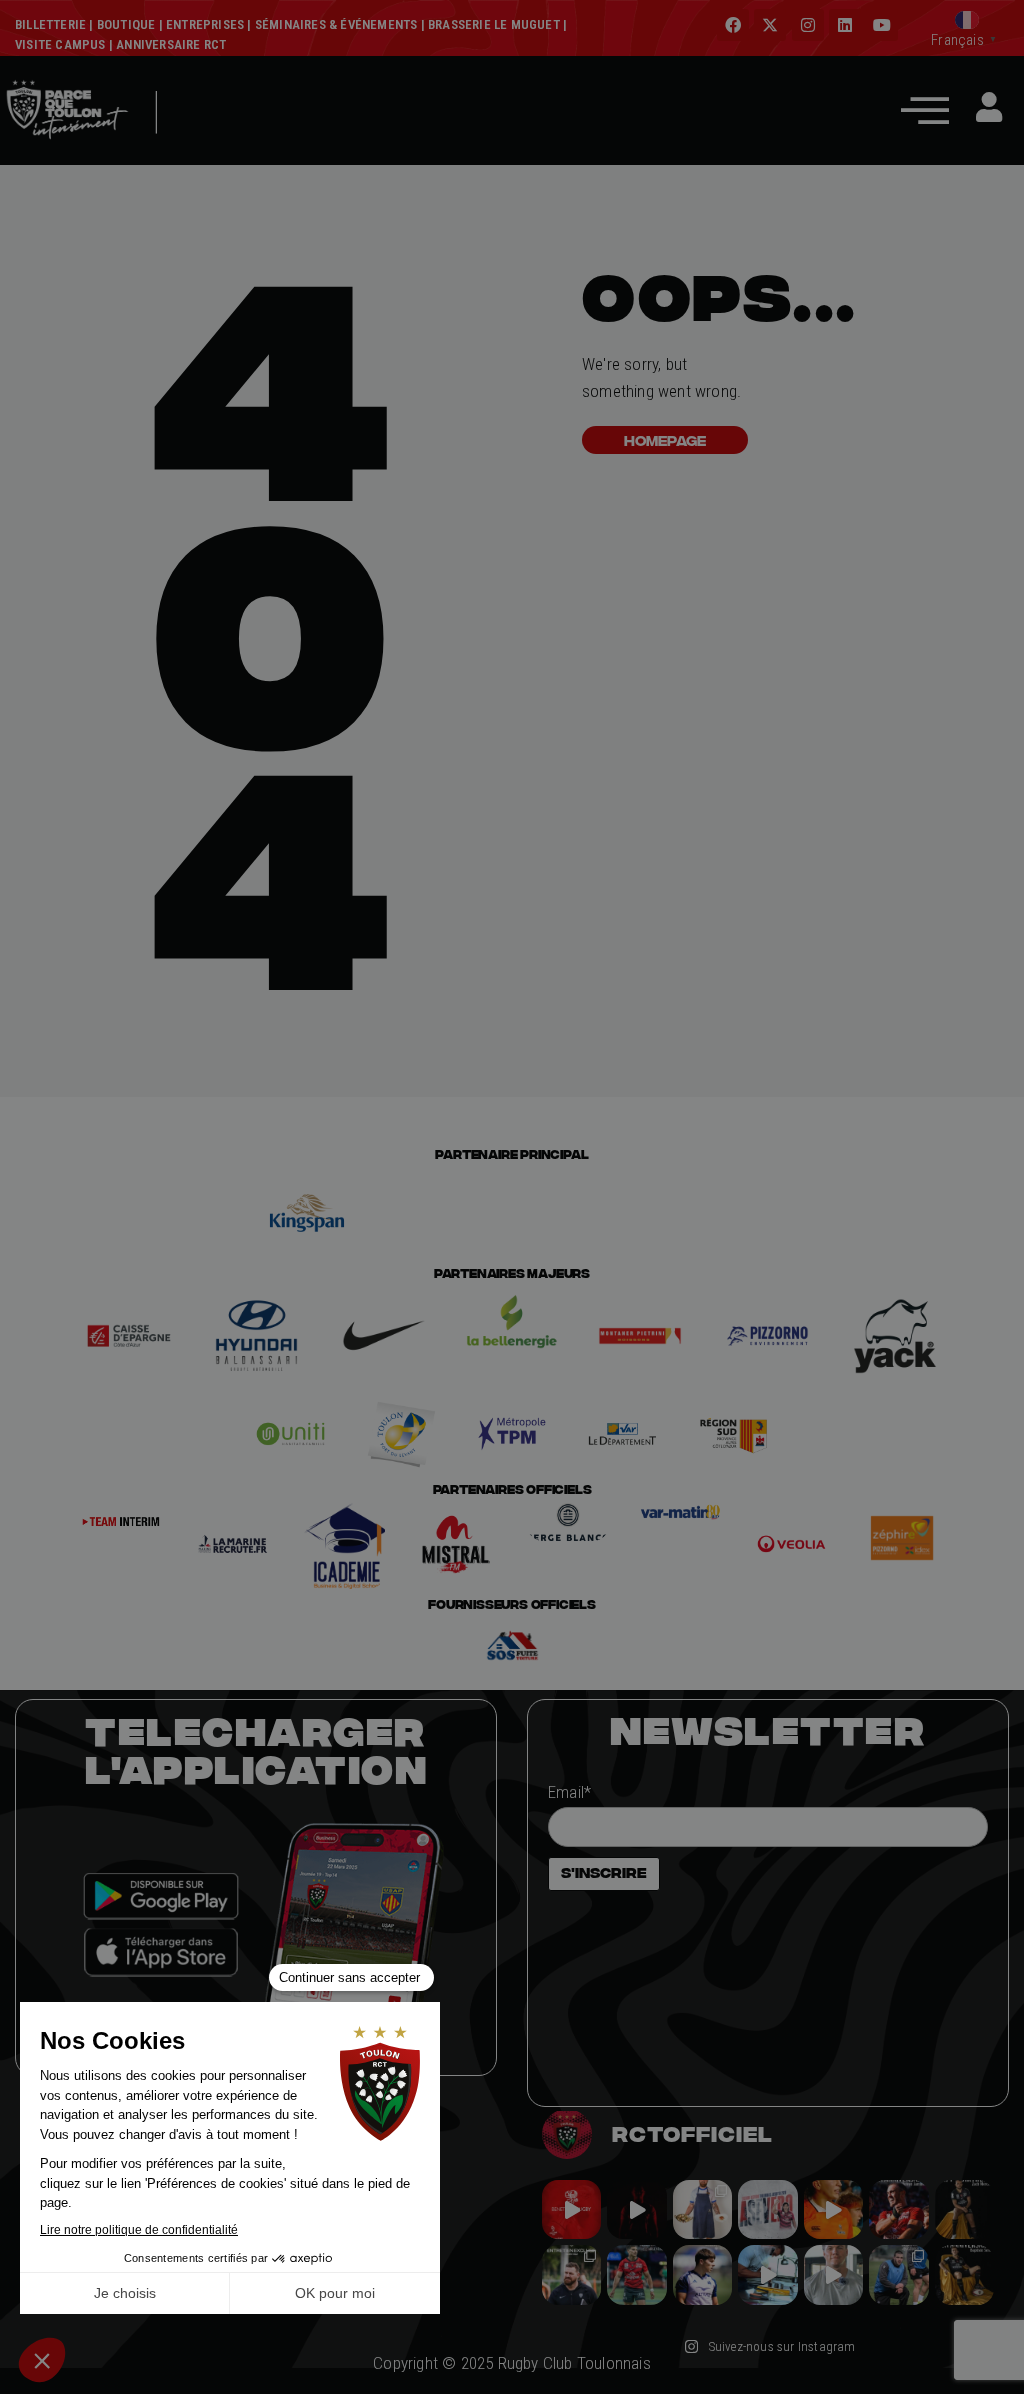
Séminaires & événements (336, 24)
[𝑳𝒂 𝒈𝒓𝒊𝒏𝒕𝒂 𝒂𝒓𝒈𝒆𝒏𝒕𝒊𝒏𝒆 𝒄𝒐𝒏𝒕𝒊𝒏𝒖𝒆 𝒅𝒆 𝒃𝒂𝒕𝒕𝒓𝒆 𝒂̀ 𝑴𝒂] (833, 2209)
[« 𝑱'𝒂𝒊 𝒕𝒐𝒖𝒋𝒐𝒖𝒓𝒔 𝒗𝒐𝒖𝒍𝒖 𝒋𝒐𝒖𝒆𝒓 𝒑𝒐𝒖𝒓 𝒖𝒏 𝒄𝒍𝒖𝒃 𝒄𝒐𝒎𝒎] (833, 2274)
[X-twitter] (770, 25)
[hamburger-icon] (201, 142)
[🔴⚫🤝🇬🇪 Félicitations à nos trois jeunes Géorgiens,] (898, 2274)
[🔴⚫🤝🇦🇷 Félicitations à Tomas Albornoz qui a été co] (636, 2274)
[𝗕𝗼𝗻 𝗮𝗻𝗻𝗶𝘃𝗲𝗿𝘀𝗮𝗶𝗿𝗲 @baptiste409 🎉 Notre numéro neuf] (964, 2274)
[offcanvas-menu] (925, 109)
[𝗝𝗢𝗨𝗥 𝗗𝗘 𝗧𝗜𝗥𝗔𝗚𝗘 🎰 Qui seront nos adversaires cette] (571, 2209)
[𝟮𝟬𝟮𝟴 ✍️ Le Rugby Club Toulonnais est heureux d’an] (767, 2209)
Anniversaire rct (171, 44)
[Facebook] (733, 25)
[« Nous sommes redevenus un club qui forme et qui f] (571, 2274)
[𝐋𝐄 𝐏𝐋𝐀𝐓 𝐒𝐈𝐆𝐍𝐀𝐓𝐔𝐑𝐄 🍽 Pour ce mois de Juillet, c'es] (702, 2209)
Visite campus (60, 44)
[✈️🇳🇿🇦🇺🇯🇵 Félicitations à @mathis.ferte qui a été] (702, 2274)
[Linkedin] (845, 25)
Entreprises (205, 24)
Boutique (126, 24)
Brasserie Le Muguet (494, 24)
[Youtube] (882, 25)
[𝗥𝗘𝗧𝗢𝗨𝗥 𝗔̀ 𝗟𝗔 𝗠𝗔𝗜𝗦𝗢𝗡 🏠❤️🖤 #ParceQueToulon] (636, 2209)
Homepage (665, 440)
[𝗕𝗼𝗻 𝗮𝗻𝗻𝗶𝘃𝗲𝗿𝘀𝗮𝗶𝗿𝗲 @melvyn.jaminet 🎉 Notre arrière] (898, 2209)
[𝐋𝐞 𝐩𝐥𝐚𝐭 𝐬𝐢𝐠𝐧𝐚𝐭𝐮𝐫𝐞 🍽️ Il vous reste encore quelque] (767, 2274)
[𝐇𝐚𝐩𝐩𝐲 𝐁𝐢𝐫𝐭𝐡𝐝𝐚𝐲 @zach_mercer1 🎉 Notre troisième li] (964, 2209)
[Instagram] (808, 25)
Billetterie (50, 24)
